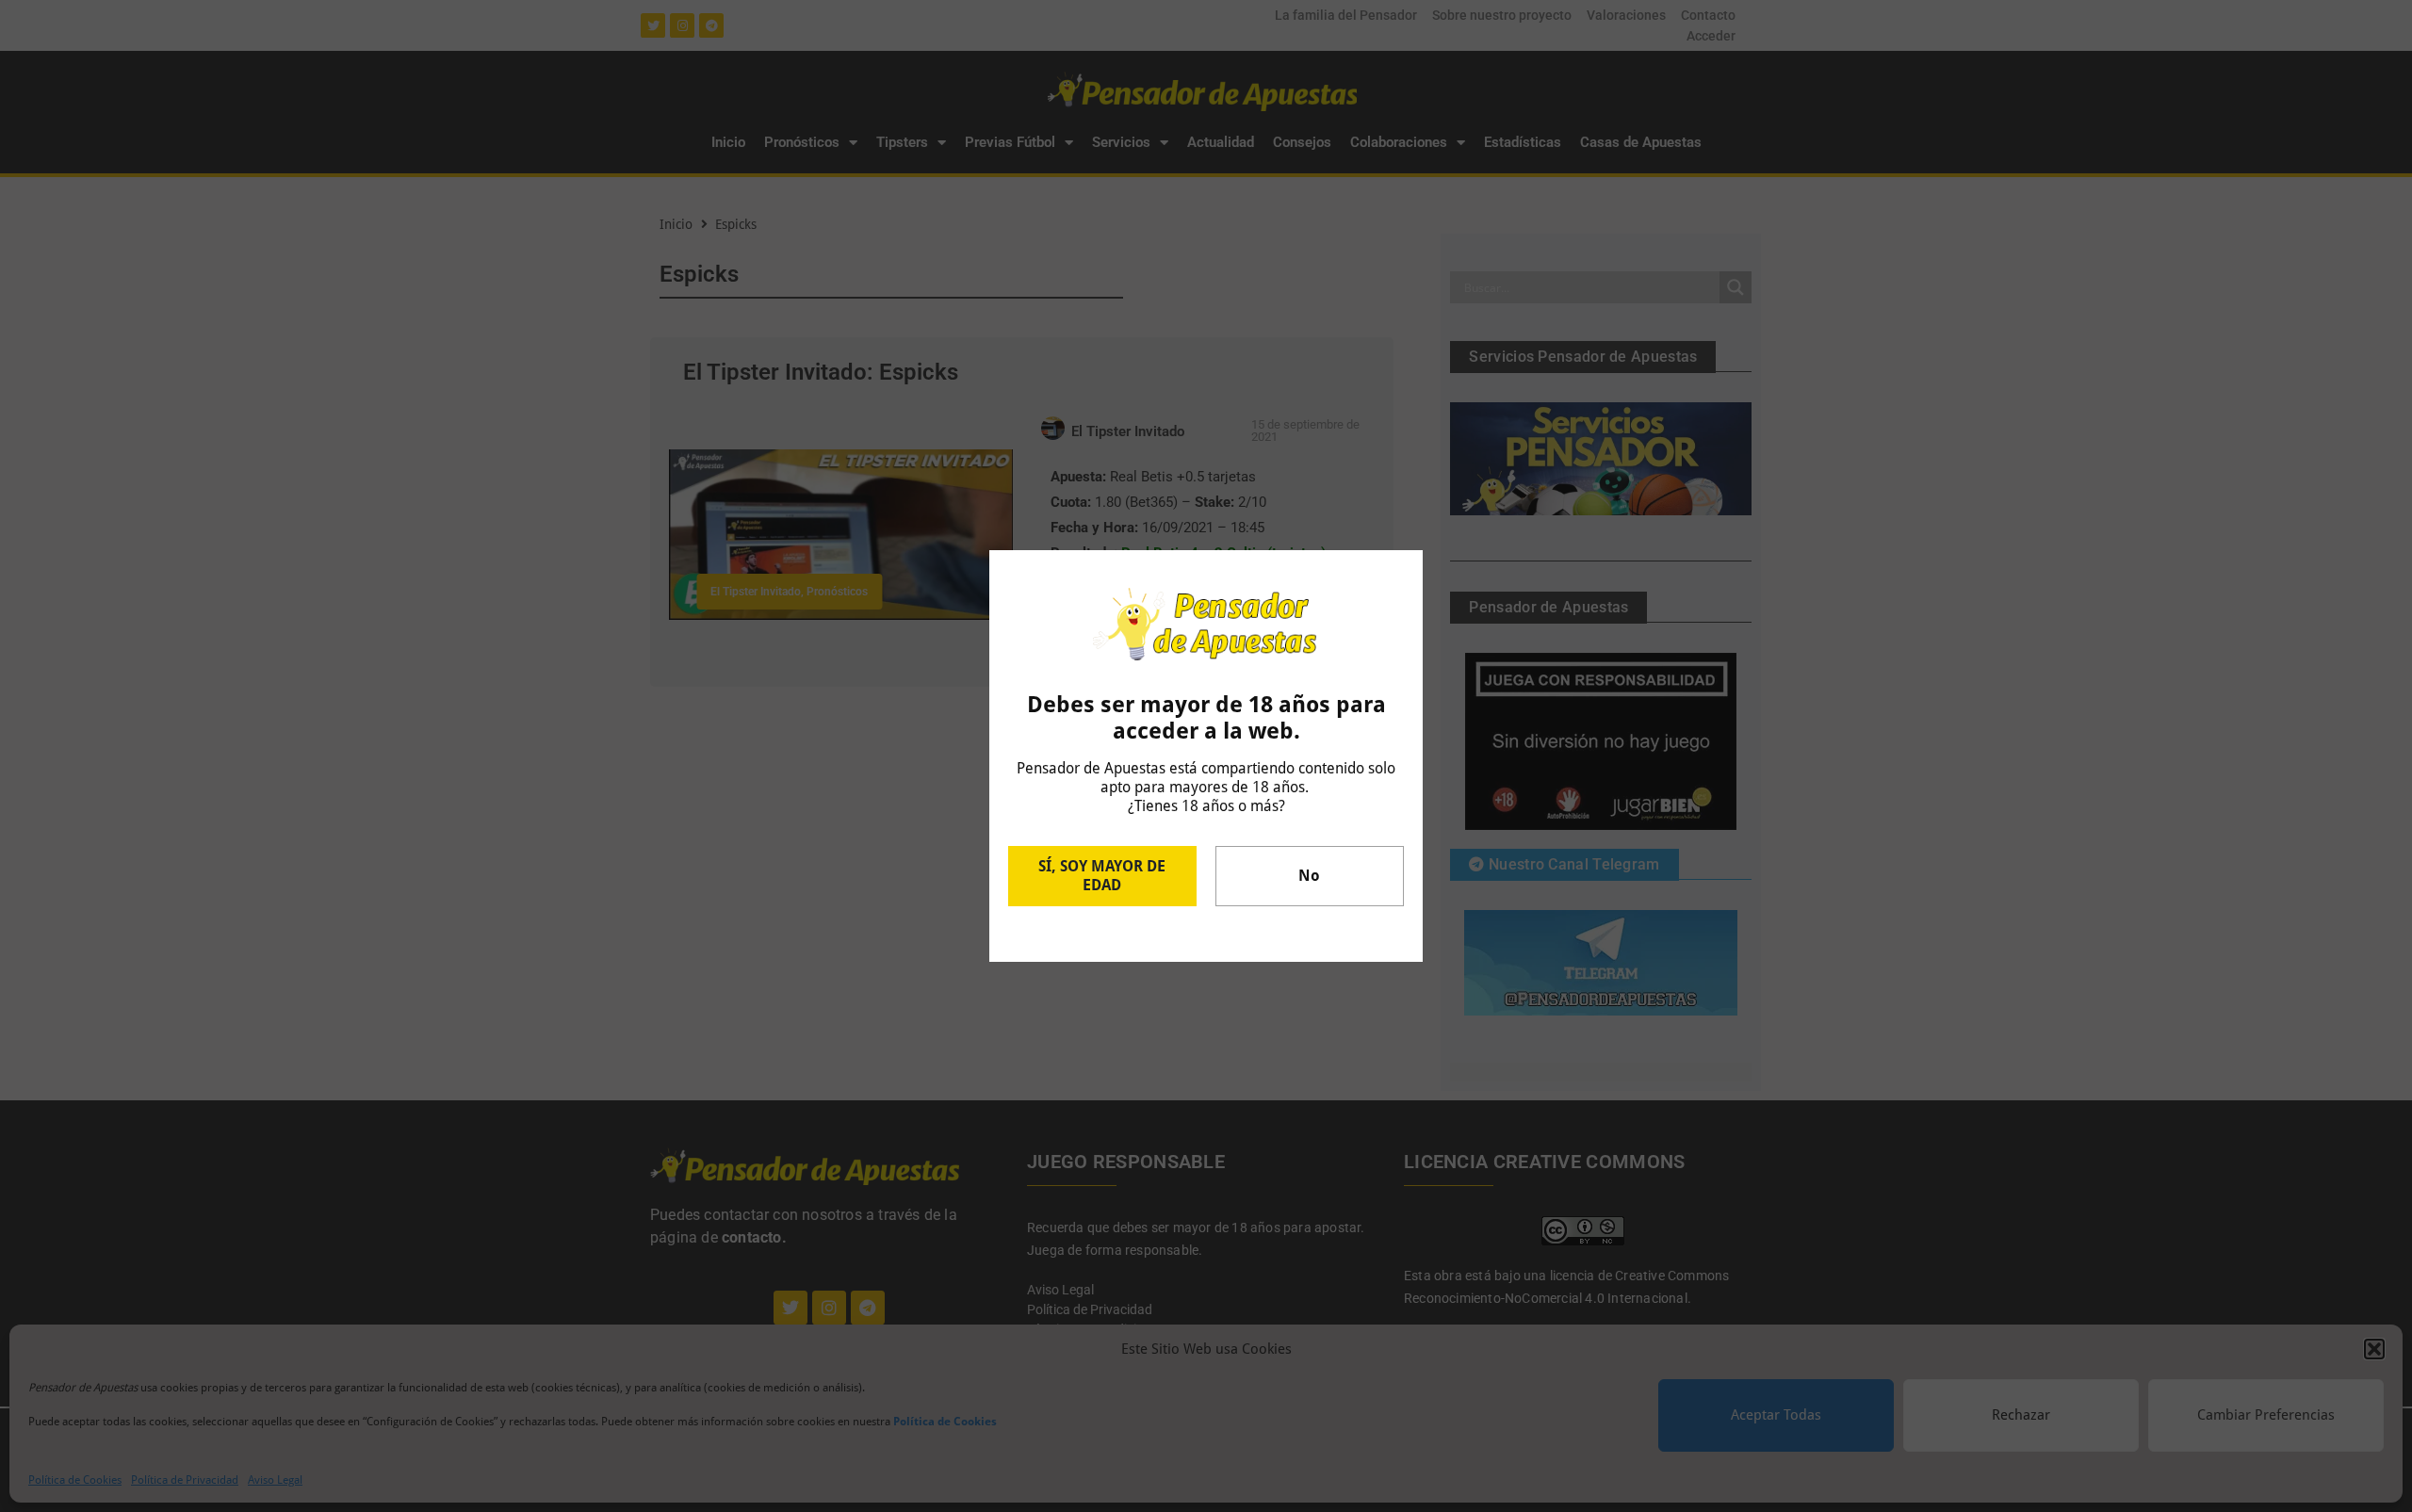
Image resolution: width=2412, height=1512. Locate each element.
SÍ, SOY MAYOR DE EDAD (1102, 876)
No (1309, 876)
